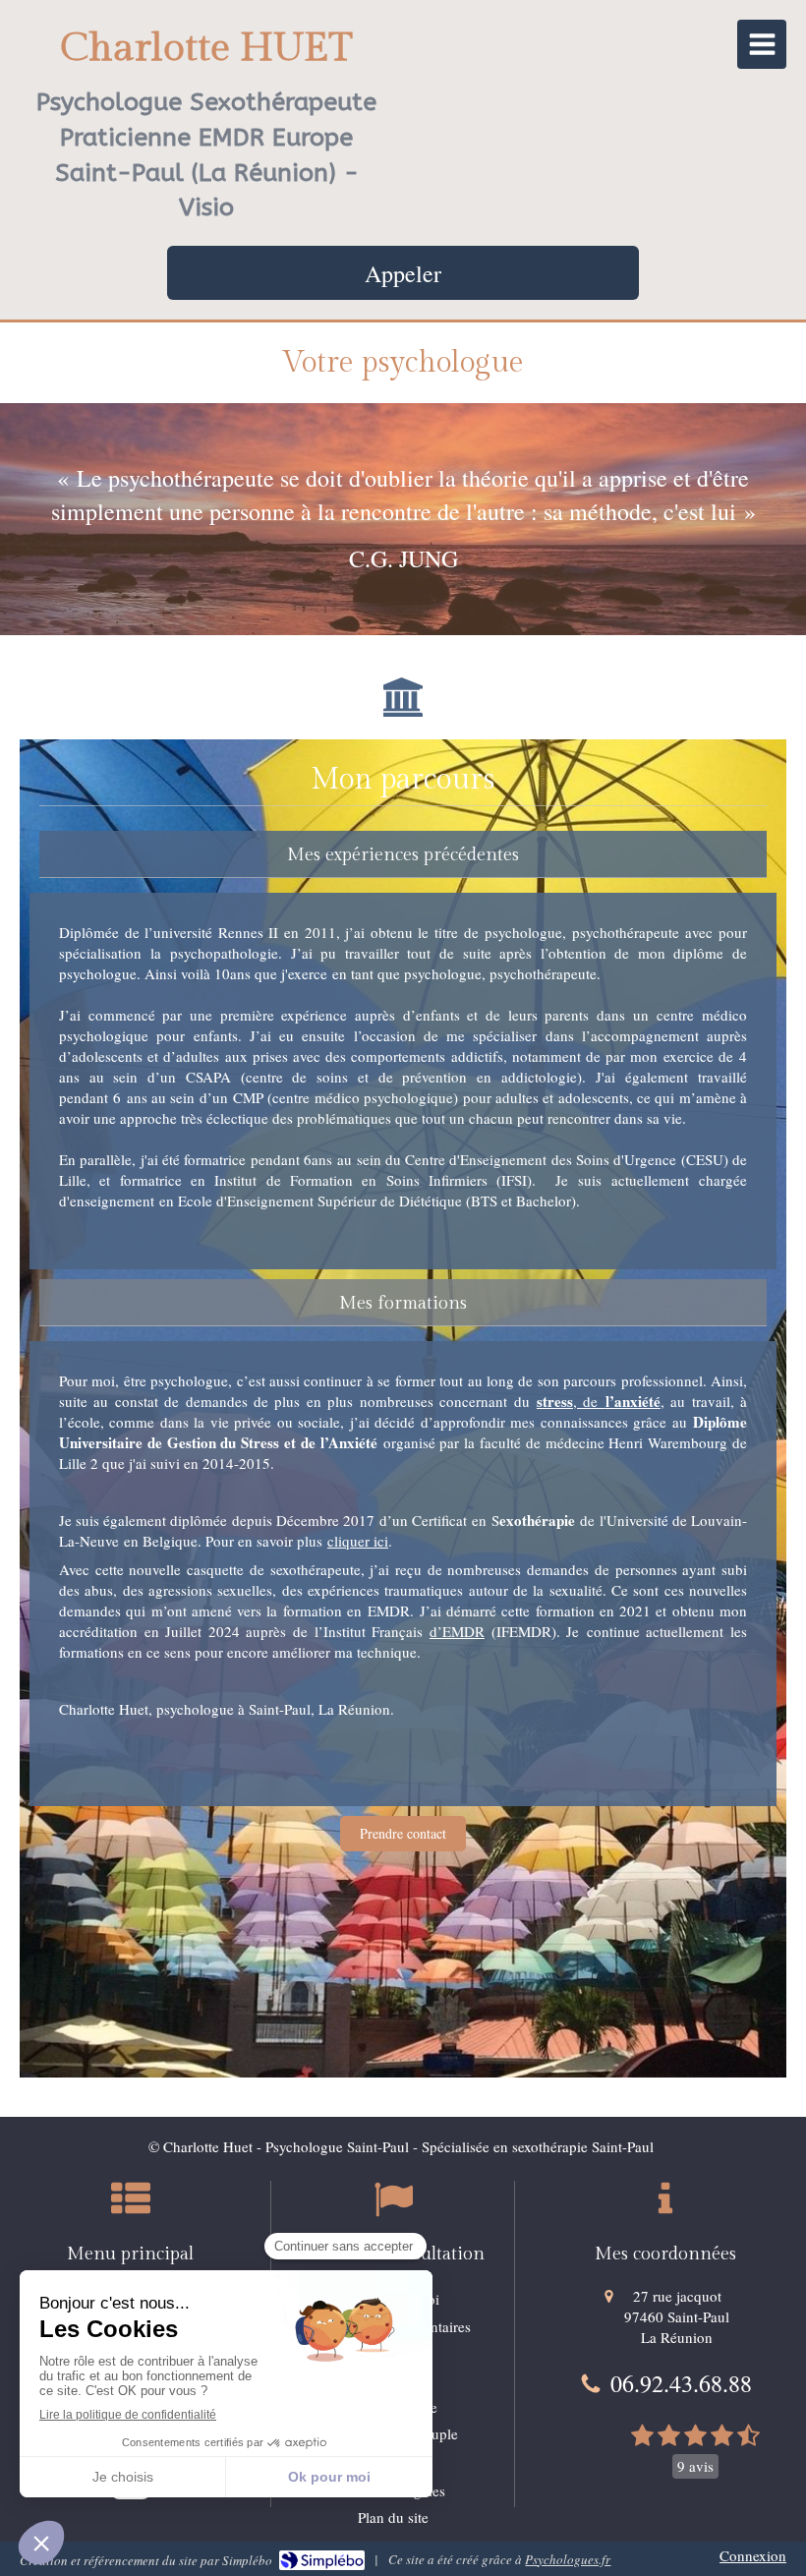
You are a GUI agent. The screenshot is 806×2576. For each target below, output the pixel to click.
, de (599, 1401)
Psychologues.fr (568, 2559)
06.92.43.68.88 (681, 2383)
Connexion (753, 2555)
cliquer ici (358, 1541)
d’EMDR (457, 1631)
